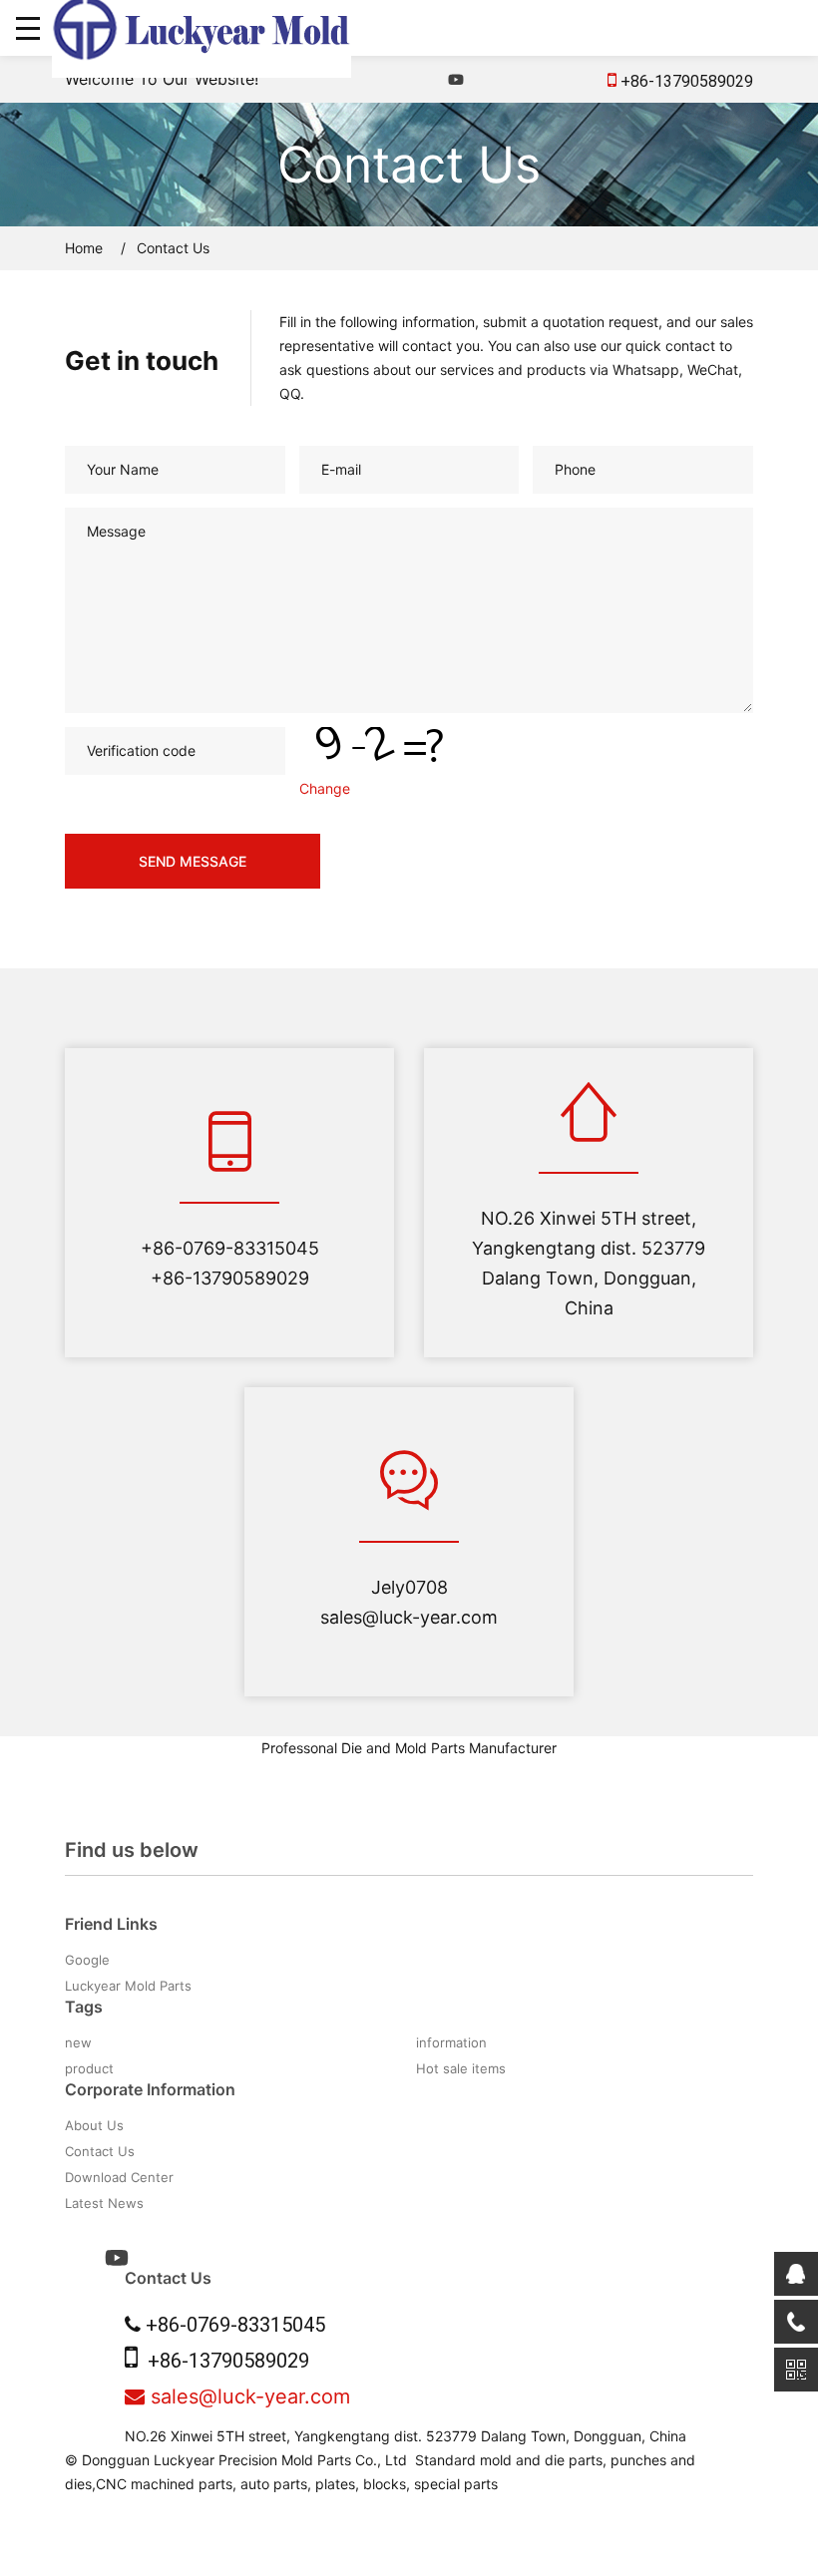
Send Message (193, 861)
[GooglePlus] (552, 80)
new (78, 2042)
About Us (94, 2125)
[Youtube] (456, 80)
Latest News (104, 2203)
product (89, 2068)
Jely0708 (409, 1587)
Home (84, 248)
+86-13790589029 (685, 81)
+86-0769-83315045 (230, 1248)
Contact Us (100, 2151)
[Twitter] (520, 80)
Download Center (119, 2177)
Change (325, 788)
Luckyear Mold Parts (128, 1986)
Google (87, 1960)
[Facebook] (424, 80)
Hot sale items (461, 2068)
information (451, 2042)
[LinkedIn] (488, 80)
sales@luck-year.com (409, 1617)
